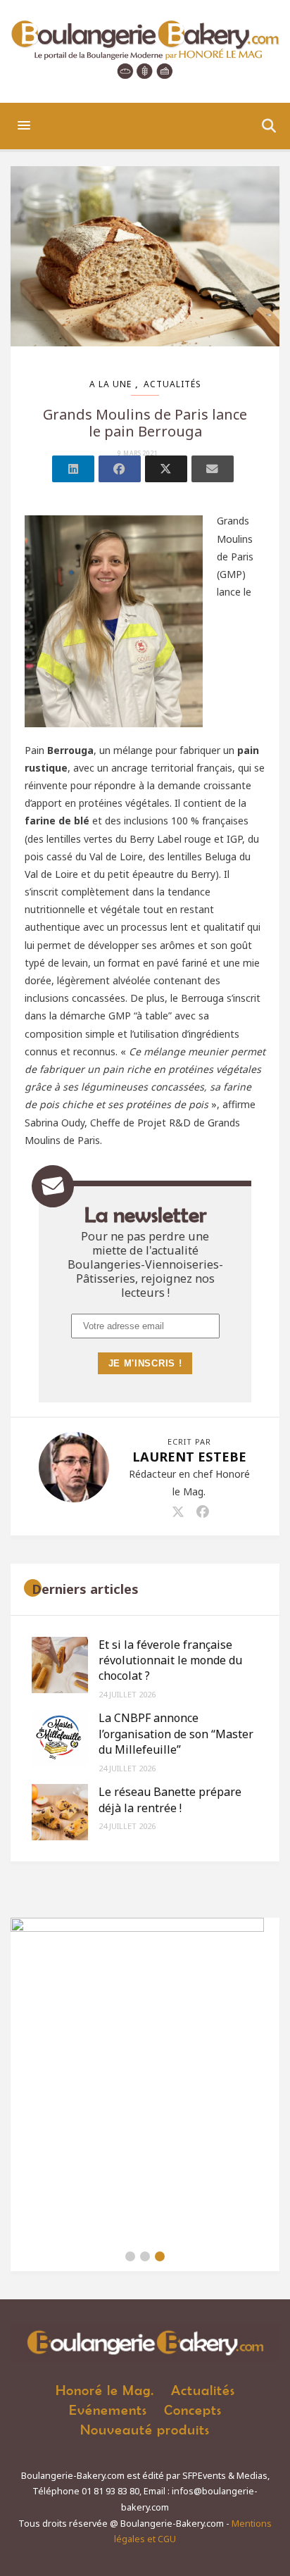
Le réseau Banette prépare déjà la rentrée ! (170, 1799)
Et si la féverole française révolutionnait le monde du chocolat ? (170, 1660)
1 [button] (130, 2256)
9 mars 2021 (138, 453)
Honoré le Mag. (105, 2390)
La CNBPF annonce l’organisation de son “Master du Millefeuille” (176, 1734)
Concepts (193, 2409)
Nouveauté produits (145, 2429)
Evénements (108, 2409)
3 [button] (160, 2256)
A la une (111, 384)
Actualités (172, 384)
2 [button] (145, 2256)
